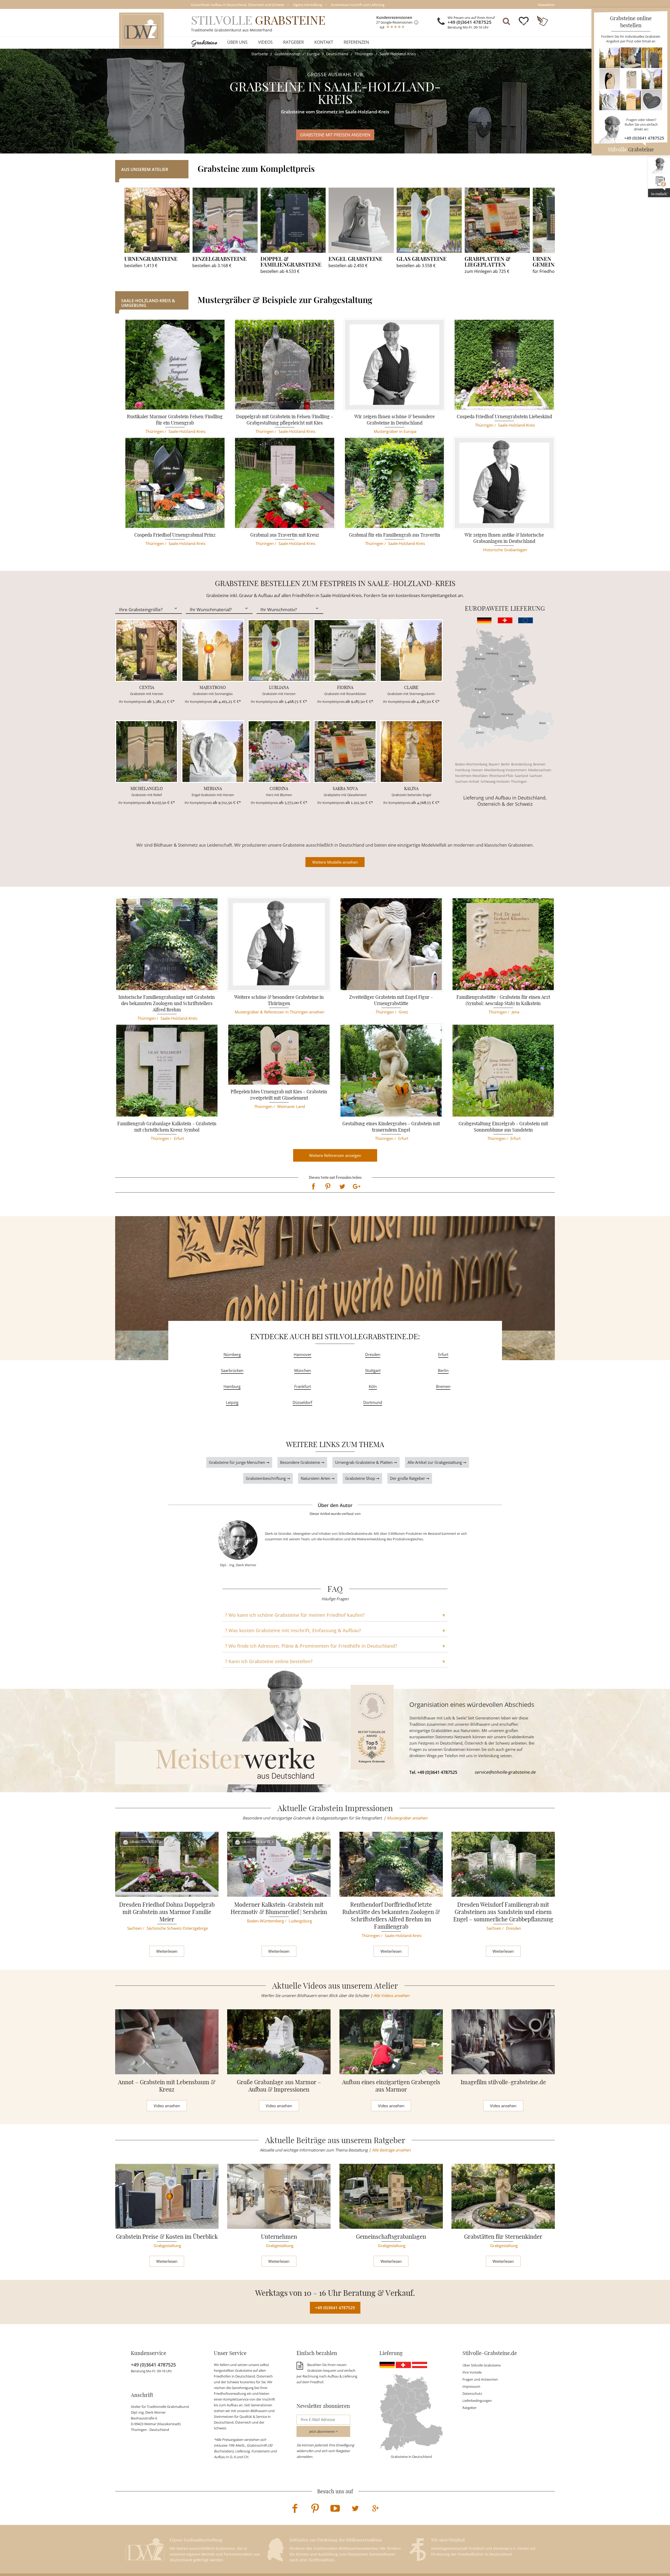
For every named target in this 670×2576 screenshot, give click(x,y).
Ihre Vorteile (472, 2372)
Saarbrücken (232, 1370)
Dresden (373, 1354)
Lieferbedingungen (477, 2401)
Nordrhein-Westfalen (471, 776)
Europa (313, 54)
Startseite (260, 54)
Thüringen (364, 54)
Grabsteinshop (287, 54)
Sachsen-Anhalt (467, 781)
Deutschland (337, 54)
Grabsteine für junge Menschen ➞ (239, 1462)
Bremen (539, 764)
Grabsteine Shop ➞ (362, 1478)
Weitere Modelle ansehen (335, 862)
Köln (373, 1386)
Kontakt (324, 42)
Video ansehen (167, 2106)
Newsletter (546, 5)
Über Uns (237, 42)
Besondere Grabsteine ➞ (302, 1462)
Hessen (477, 770)
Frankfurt (303, 1386)
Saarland (521, 776)
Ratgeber (294, 42)
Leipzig (232, 1402)
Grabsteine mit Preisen (335, 135)
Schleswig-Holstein (495, 781)
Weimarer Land (291, 1106)
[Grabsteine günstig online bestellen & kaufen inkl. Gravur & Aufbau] (141, 30)
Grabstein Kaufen (146, 1842)
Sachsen (536, 776)
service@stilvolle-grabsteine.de (505, 1772)
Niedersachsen (540, 770)
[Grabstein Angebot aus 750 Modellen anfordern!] (631, 79)
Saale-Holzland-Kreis (398, 54)
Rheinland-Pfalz (501, 776)
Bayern (494, 764)
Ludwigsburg (300, 1921)
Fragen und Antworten (480, 2379)
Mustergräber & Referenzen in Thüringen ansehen (280, 1012)
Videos (265, 42)
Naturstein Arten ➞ (318, 1478)
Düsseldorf (302, 1402)
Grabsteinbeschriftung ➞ (268, 1478)
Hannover (303, 1354)
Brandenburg (521, 764)
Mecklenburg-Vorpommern (506, 770)
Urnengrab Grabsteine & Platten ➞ (366, 1462)
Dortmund (373, 1402)
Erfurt (179, 1138)
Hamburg (463, 770)
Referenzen (356, 42)
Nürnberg (232, 1354)
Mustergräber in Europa (395, 431)
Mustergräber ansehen (407, 1818)
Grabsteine (204, 42)
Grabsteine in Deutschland (411, 2457)
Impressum (471, 2386)
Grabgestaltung (167, 2246)
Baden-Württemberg (471, 764)
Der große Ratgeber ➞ (410, 1478)
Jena (515, 1012)
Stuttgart (373, 1370)
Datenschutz (472, 2393)
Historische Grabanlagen (505, 550)
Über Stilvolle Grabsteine (482, 2365)
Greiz (403, 1012)
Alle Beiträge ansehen (391, 2150)
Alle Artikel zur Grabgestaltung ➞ (437, 1462)
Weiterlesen (167, 1951)
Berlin (505, 764)
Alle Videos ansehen (391, 1995)
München (303, 1370)
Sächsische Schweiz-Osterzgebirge (177, 1928)
